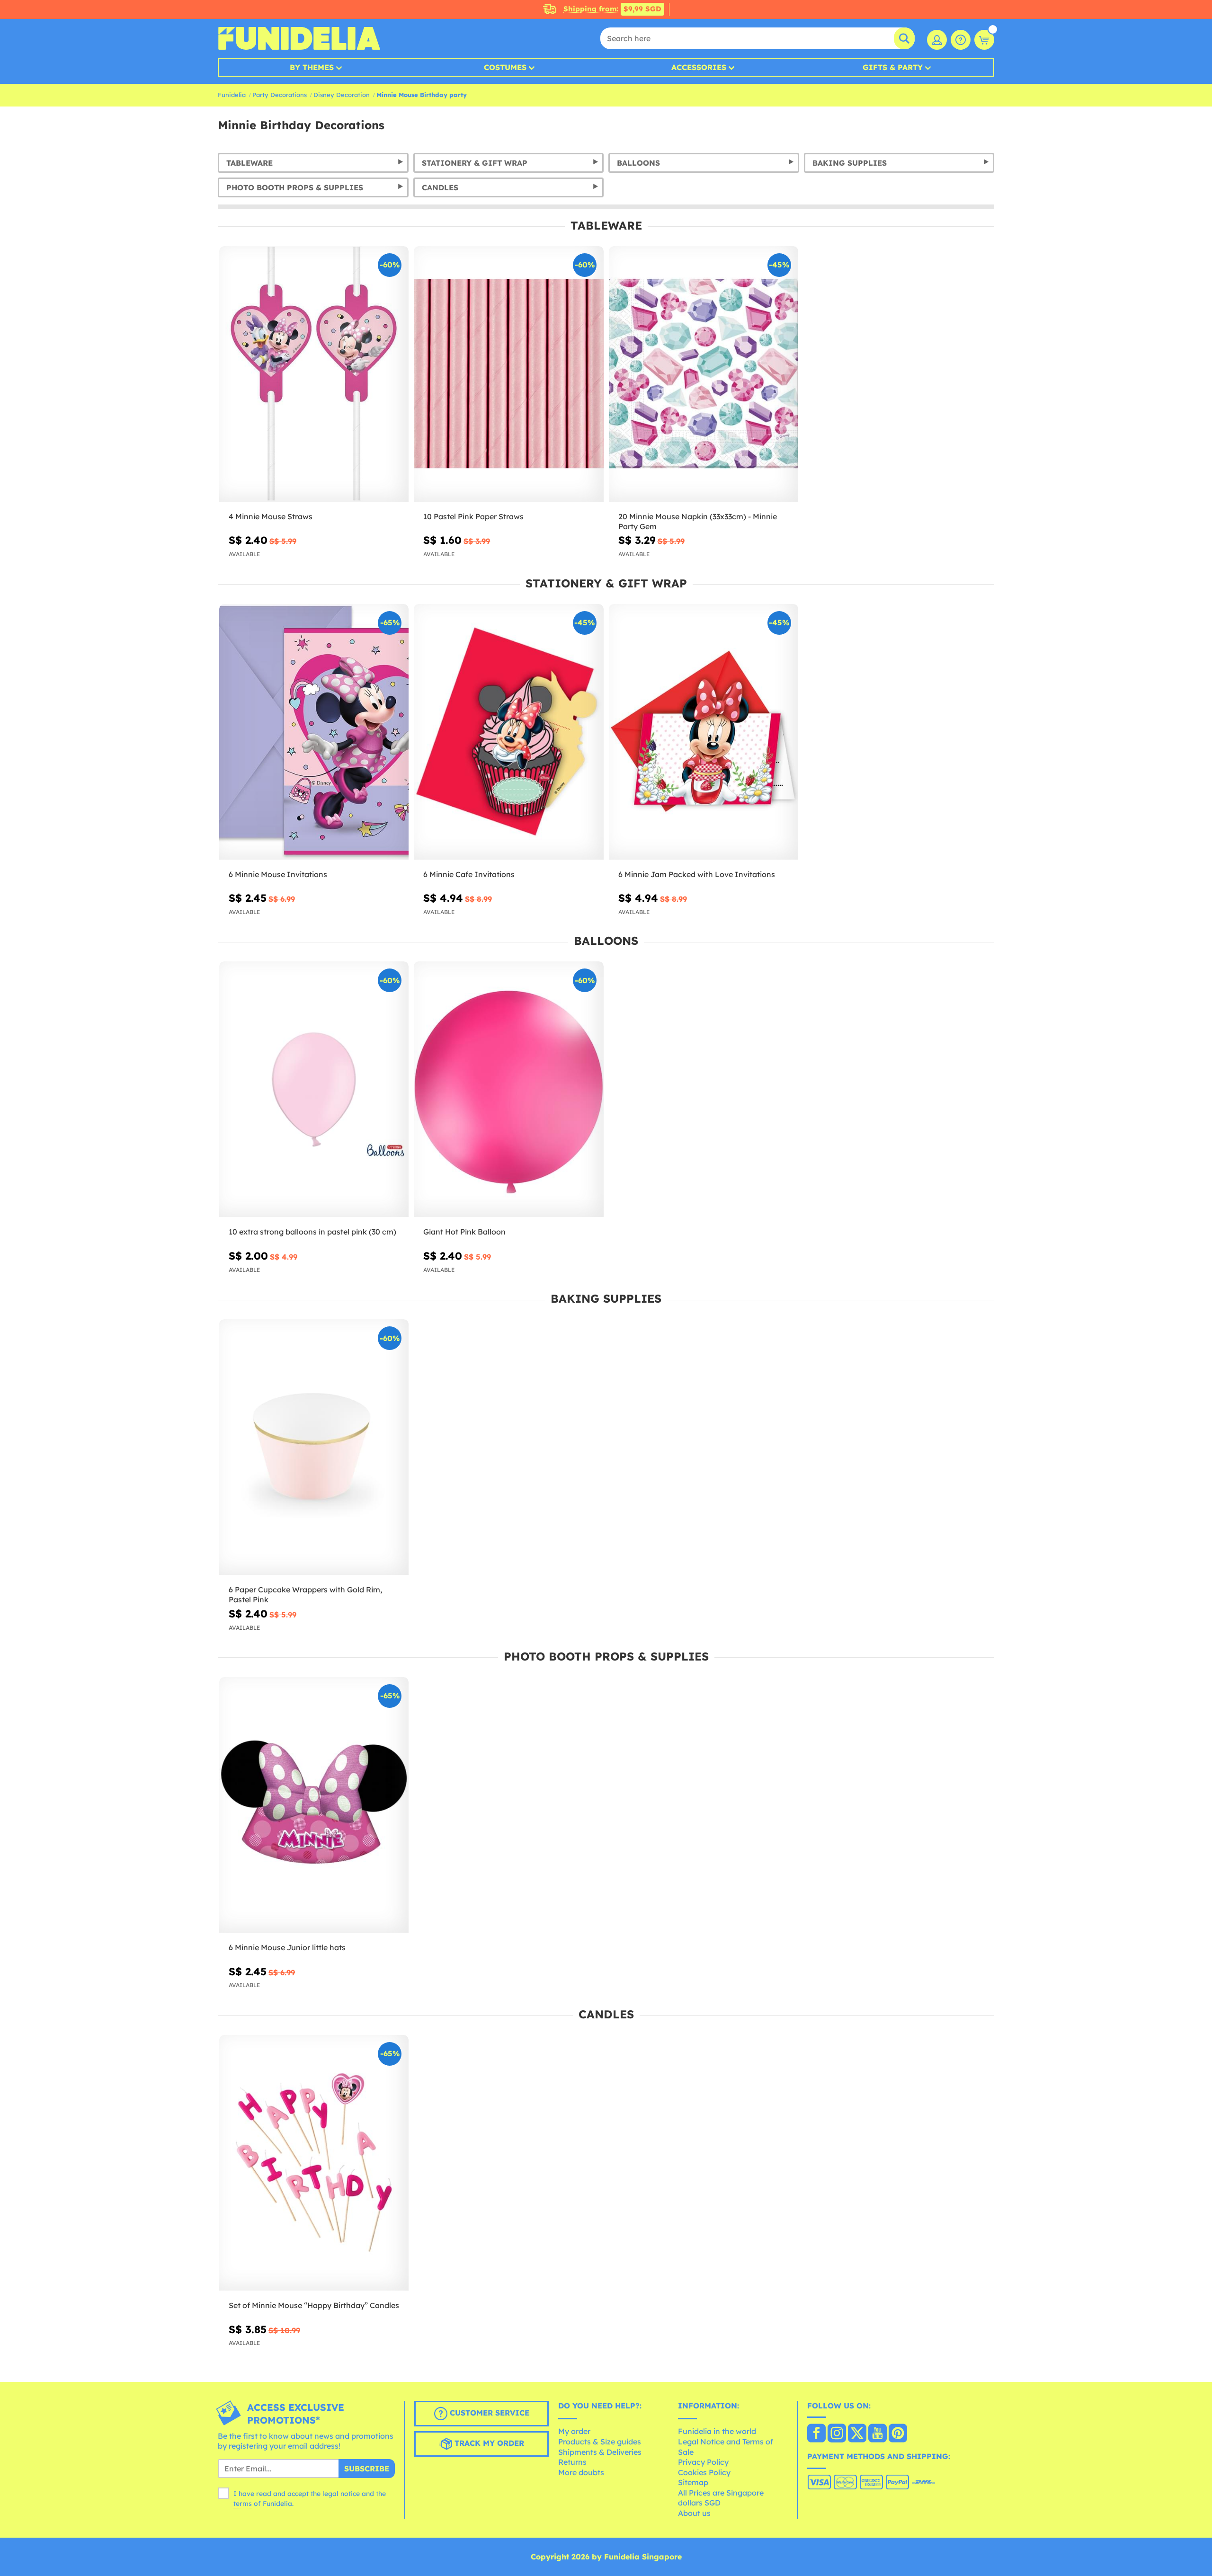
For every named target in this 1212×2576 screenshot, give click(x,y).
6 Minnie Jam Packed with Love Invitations (697, 874)
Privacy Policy (703, 2462)
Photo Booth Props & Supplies (295, 187)
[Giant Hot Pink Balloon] (508, 1089)
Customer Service (488, 2413)
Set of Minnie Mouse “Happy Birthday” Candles (314, 2305)
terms (243, 2504)
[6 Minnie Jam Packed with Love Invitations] (704, 732)
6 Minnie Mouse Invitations (278, 874)
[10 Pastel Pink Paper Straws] (508, 374)
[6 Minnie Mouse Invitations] (314, 732)
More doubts (581, 2472)
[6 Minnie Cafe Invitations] (508, 732)
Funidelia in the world (717, 2431)
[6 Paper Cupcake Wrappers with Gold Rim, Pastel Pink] (314, 1447)
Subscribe (367, 2469)
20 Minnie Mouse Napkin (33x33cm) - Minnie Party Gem (698, 521)
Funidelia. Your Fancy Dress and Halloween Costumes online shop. (299, 38)
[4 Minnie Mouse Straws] (314, 374)
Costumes (505, 67)
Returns (572, 2462)
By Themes (312, 67)
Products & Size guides (600, 2442)
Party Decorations (280, 95)
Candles (440, 187)
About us (694, 2513)
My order (574, 2431)
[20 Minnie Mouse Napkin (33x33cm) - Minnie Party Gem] (704, 374)
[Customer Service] (961, 40)
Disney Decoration (342, 95)
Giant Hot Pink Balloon (464, 1232)
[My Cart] (984, 40)
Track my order (488, 2443)
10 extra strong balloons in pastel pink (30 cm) (312, 1232)
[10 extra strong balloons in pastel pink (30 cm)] (314, 1089)
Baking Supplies (850, 163)
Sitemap (693, 2482)
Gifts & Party (893, 67)
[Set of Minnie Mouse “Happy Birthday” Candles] (314, 2163)
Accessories (699, 67)
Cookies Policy (704, 2472)
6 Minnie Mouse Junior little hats (287, 1947)
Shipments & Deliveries (600, 2452)
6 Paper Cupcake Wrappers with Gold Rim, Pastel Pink (305, 1594)
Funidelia (232, 95)
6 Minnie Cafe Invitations (469, 874)
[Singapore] (816, 2434)
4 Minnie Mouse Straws (271, 516)
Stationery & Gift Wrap (475, 163)
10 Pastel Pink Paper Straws (473, 516)
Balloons (638, 163)
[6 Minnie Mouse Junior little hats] (314, 1805)
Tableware (250, 163)
